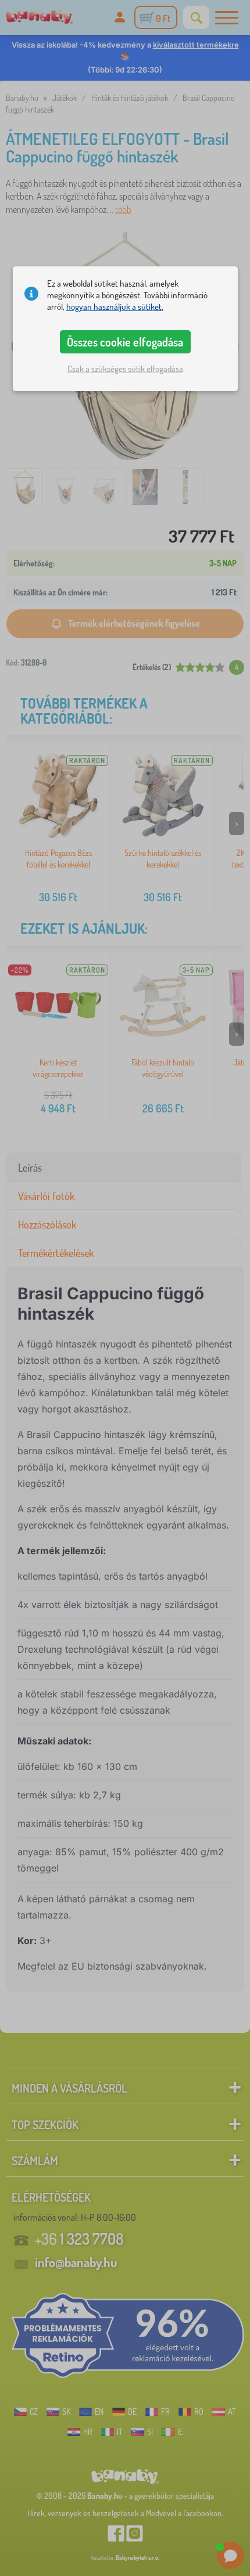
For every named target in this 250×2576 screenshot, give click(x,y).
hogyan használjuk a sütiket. (115, 307)
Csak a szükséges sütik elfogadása (125, 369)
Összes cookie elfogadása (125, 342)
